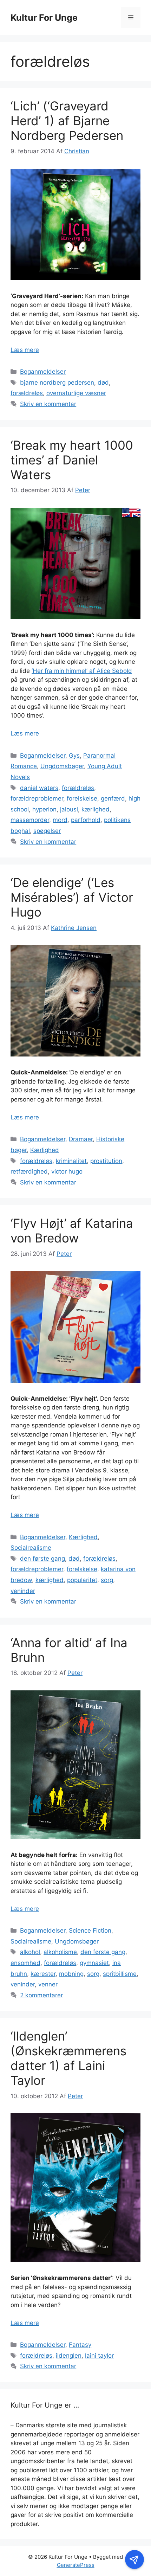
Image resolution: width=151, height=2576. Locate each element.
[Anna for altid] (75, 1837)
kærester (43, 1974)
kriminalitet (71, 1161)
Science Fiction (90, 1931)
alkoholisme (60, 1952)
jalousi (69, 809)
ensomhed (25, 1963)
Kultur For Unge (44, 18)
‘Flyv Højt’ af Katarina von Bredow (72, 1231)
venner (48, 1984)
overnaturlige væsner (76, 393)
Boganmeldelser (43, 372)
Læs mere (25, 350)
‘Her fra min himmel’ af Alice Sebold (82, 671)
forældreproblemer (37, 798)
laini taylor (99, 2356)
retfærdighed (29, 1171)
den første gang (42, 1559)
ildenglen (69, 2356)
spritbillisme (120, 1974)
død (103, 383)
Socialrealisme (31, 1548)
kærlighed (96, 809)
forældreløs (27, 393)
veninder (23, 1591)
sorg (107, 1580)
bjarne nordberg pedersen (57, 383)
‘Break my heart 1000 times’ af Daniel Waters (72, 460)
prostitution (106, 1161)
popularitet (82, 1580)
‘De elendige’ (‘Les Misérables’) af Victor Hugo (72, 897)
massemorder (30, 820)
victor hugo (67, 1171)
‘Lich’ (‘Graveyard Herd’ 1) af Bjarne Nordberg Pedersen (67, 121)
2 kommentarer (41, 1995)
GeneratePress (76, 2565)
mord (60, 820)
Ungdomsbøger (62, 766)
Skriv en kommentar (48, 404)
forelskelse (82, 798)
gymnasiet (94, 1963)
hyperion (44, 809)
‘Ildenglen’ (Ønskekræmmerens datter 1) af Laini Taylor (68, 2058)
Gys (74, 756)
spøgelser (47, 831)
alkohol (30, 1952)
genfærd (113, 798)
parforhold (86, 820)
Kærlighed (45, 1150)
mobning (71, 1974)
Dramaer (81, 1139)
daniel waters (39, 788)
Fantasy (80, 2345)
